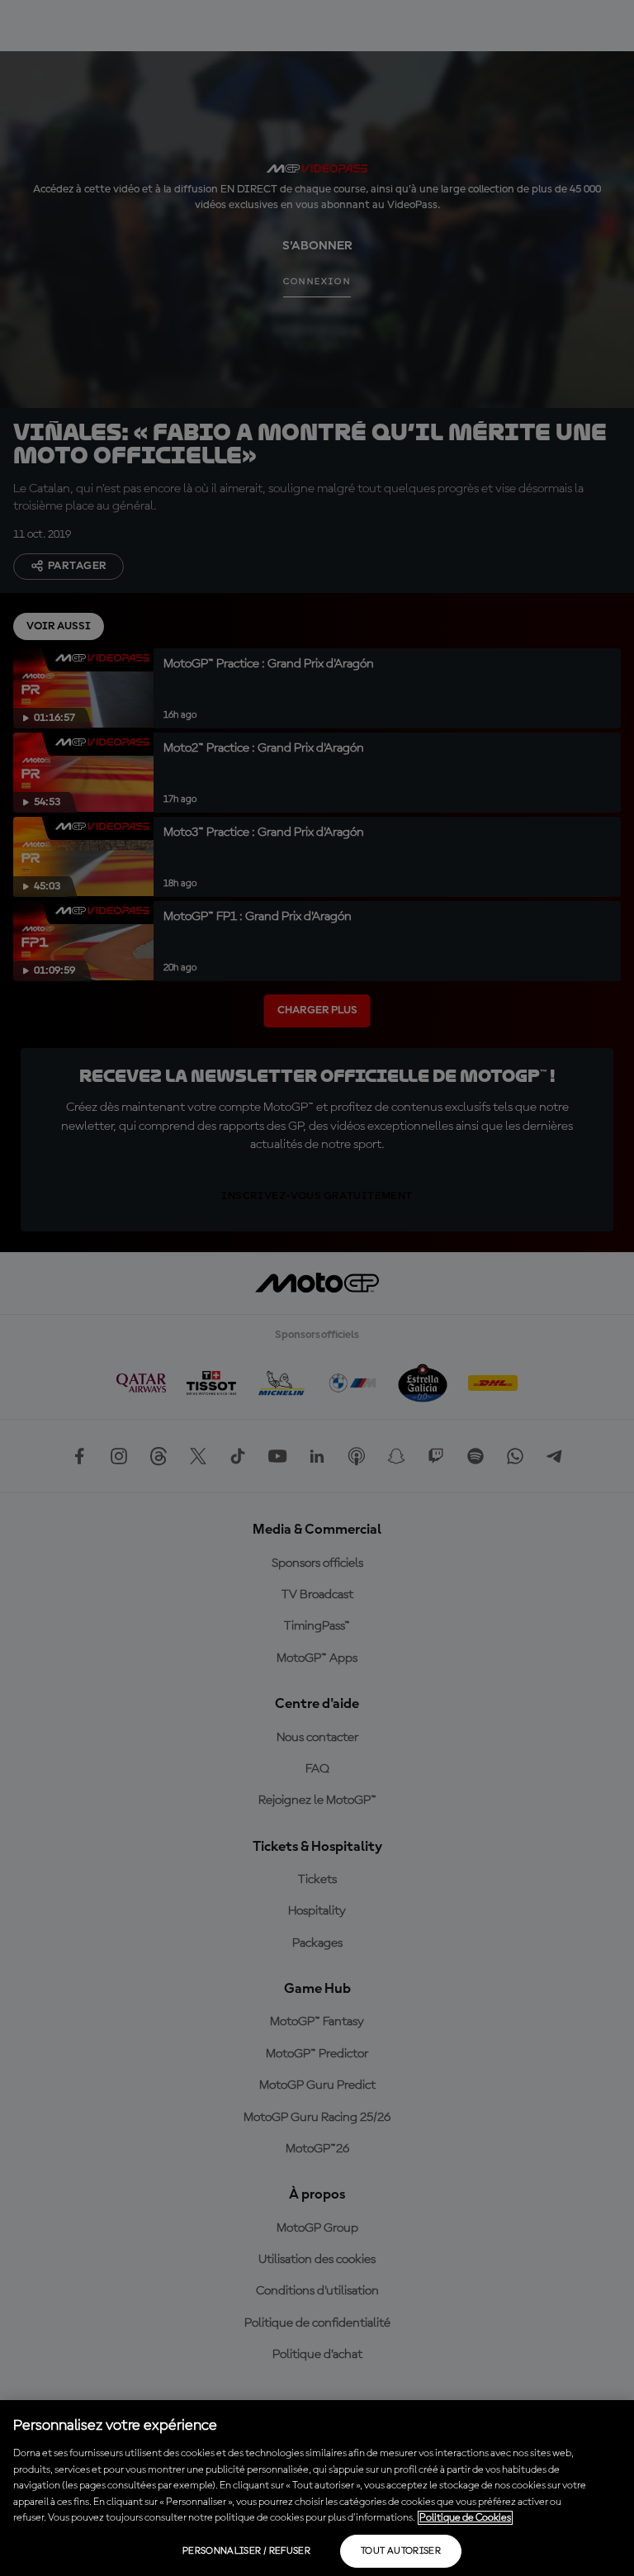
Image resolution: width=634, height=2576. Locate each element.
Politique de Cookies (465, 2518)
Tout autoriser (401, 2551)
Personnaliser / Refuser (246, 2551)
